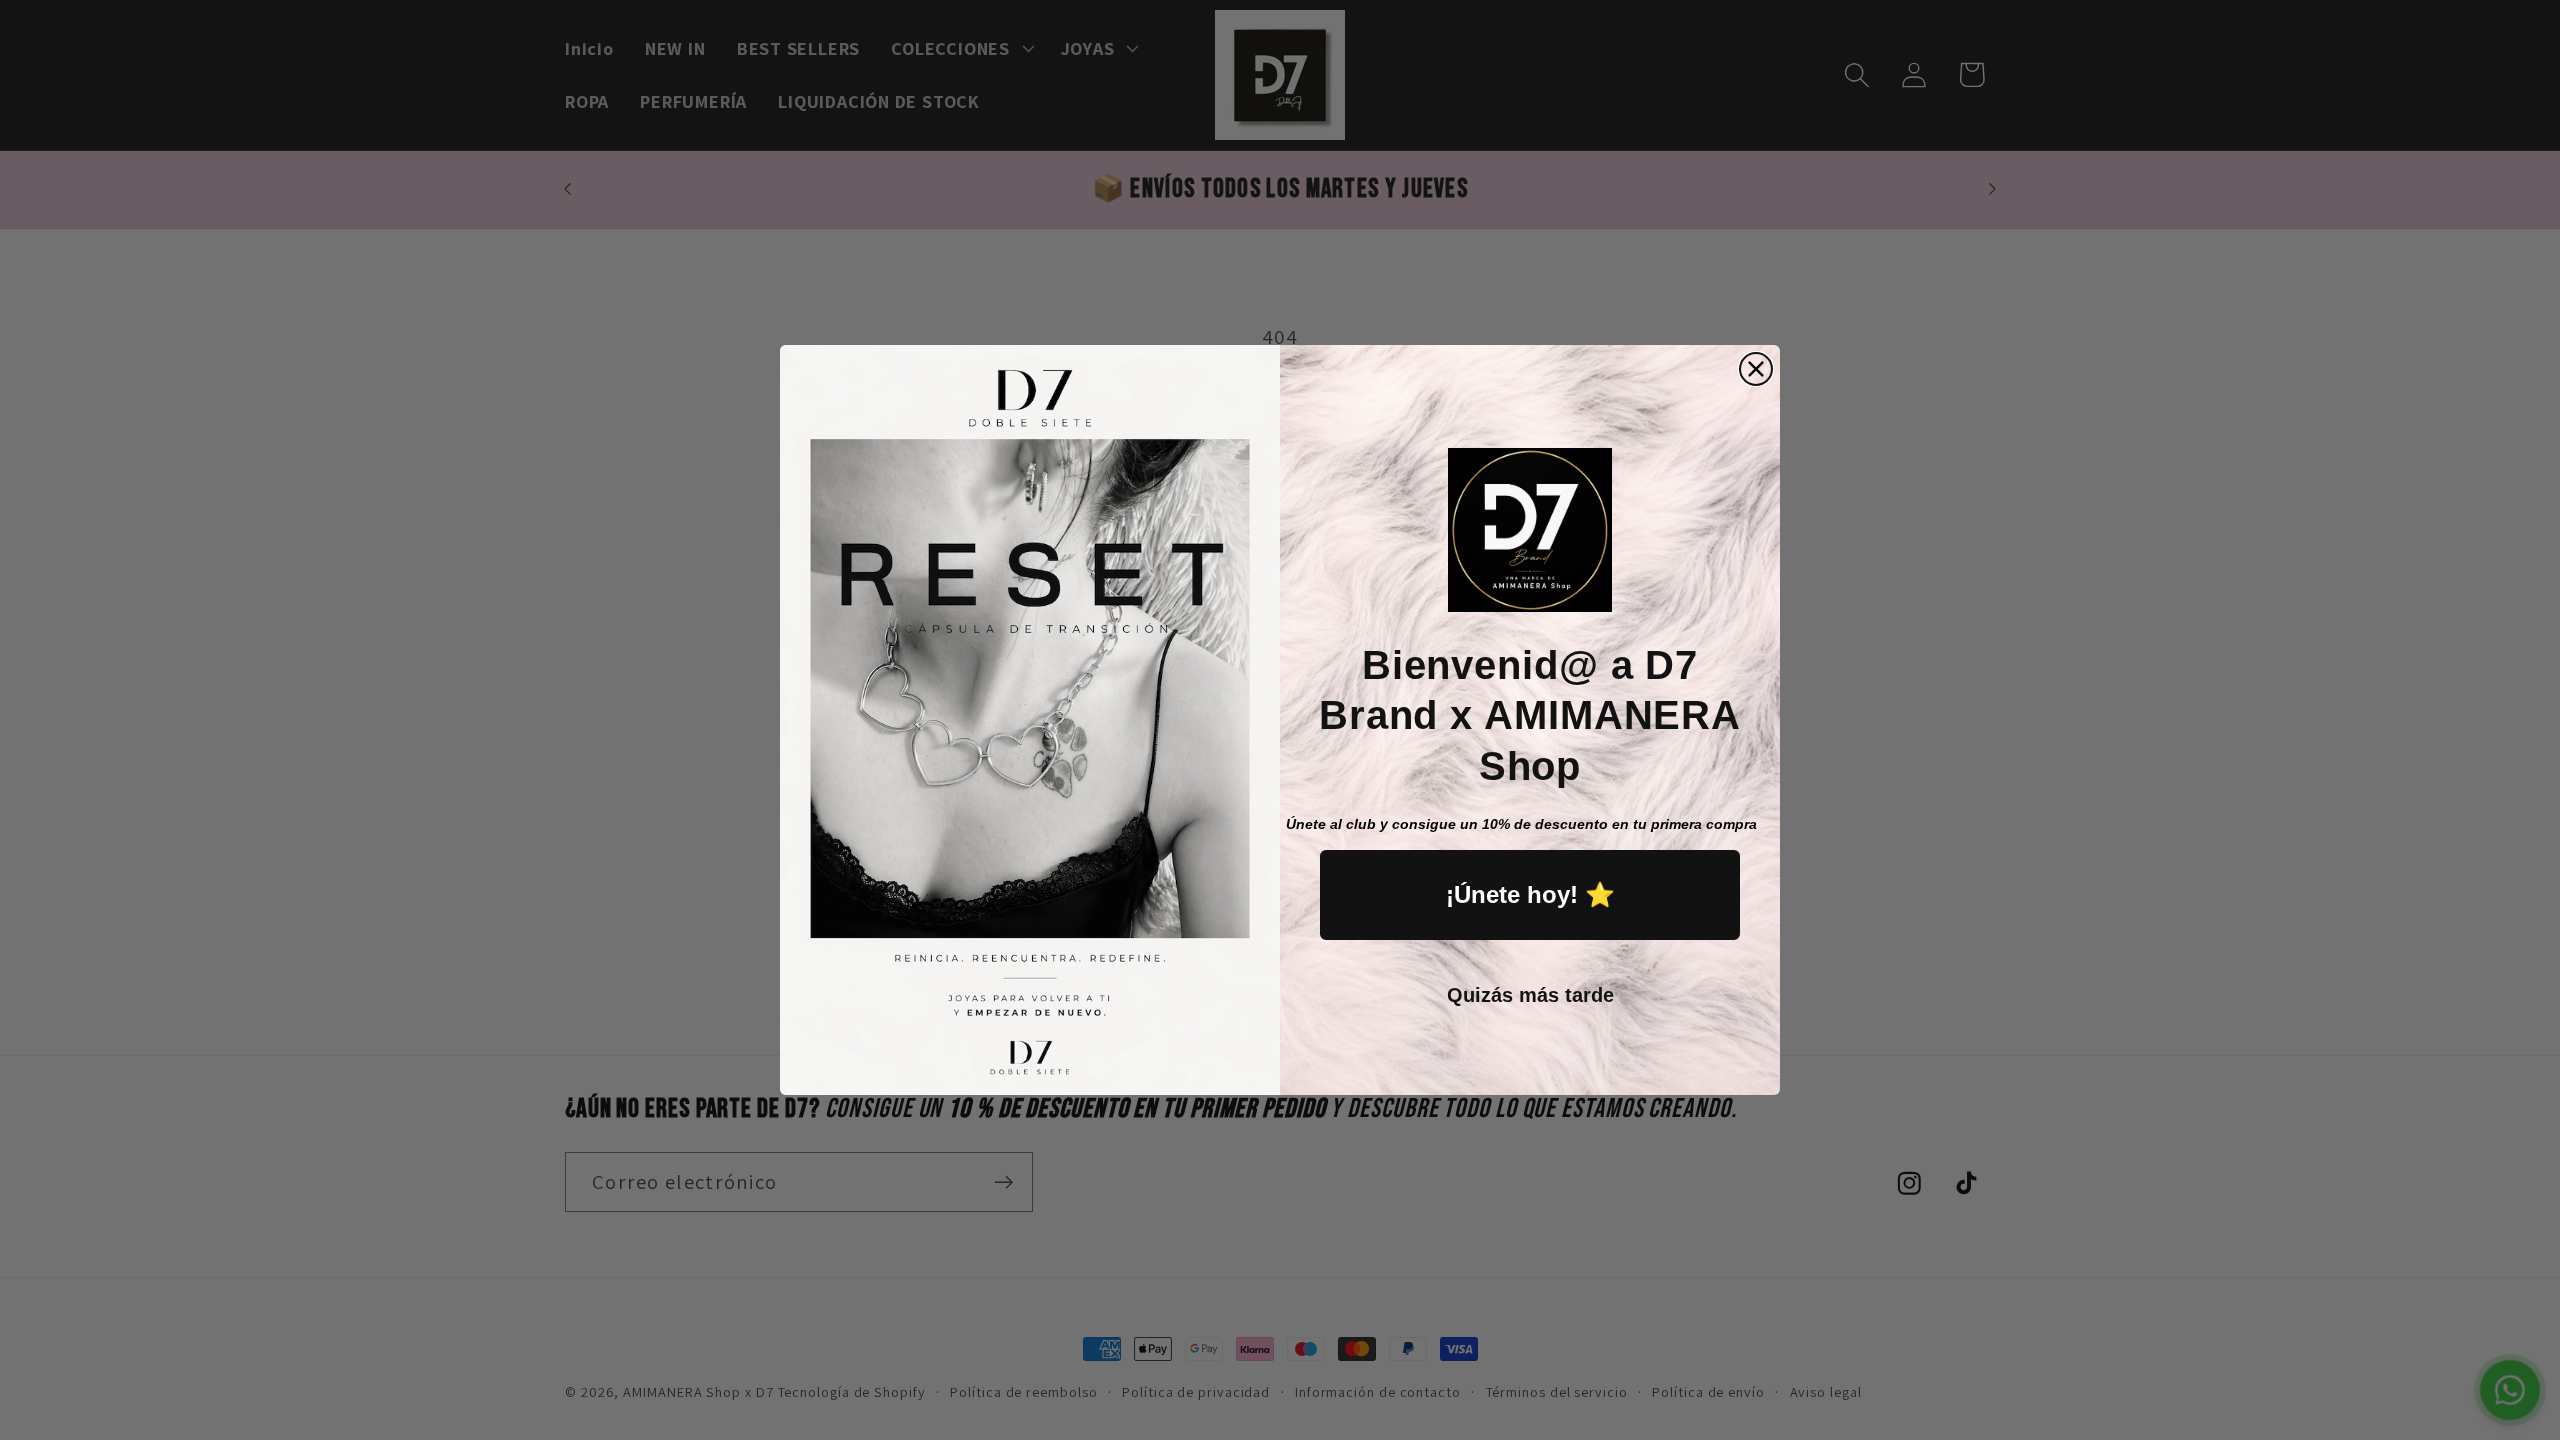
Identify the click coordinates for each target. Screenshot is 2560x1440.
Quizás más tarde (1530, 995)
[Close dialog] (1756, 369)
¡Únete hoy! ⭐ (1530, 894)
